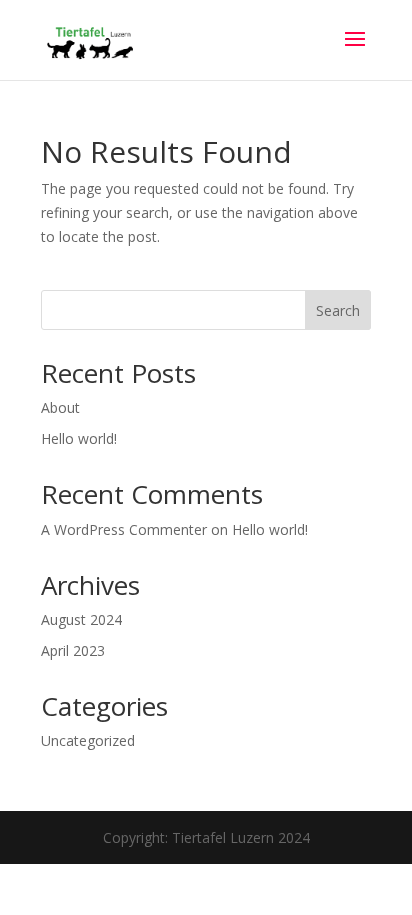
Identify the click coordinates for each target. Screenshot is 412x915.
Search (338, 310)
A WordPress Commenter (124, 529)
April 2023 (73, 650)
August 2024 (81, 619)
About (60, 407)
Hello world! (79, 438)
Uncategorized (88, 740)
